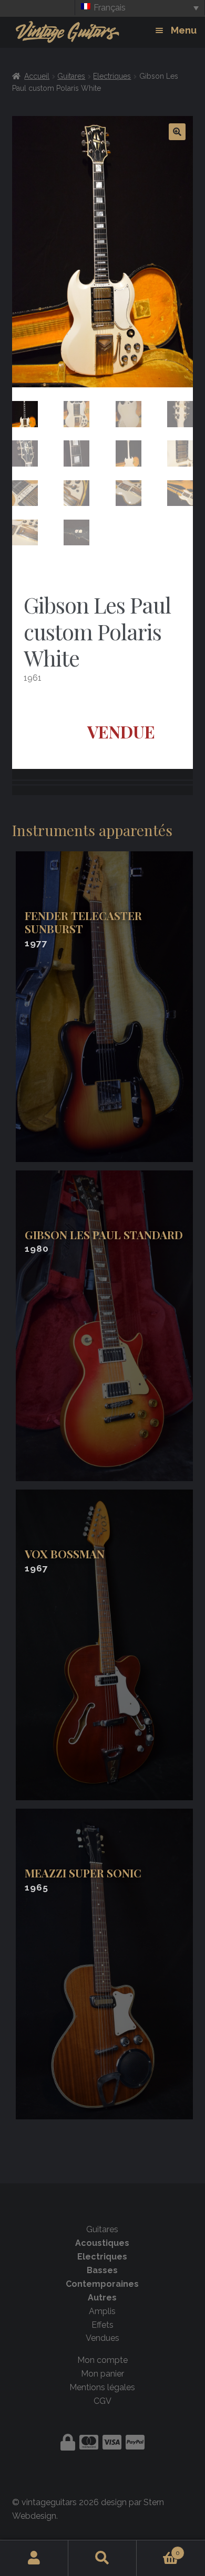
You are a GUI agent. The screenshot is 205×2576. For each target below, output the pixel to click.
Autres (102, 2298)
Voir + (106, 1007)
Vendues (102, 2338)
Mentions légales (102, 2387)
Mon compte (102, 2360)
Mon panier (102, 2374)
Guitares (71, 76)
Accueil (37, 76)
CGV (102, 2401)
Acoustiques (102, 2243)
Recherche (102, 2558)
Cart (158, 2549)
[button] (177, 132)
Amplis (102, 2311)
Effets (102, 2325)
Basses (102, 2270)
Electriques (112, 76)
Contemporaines (102, 2284)
